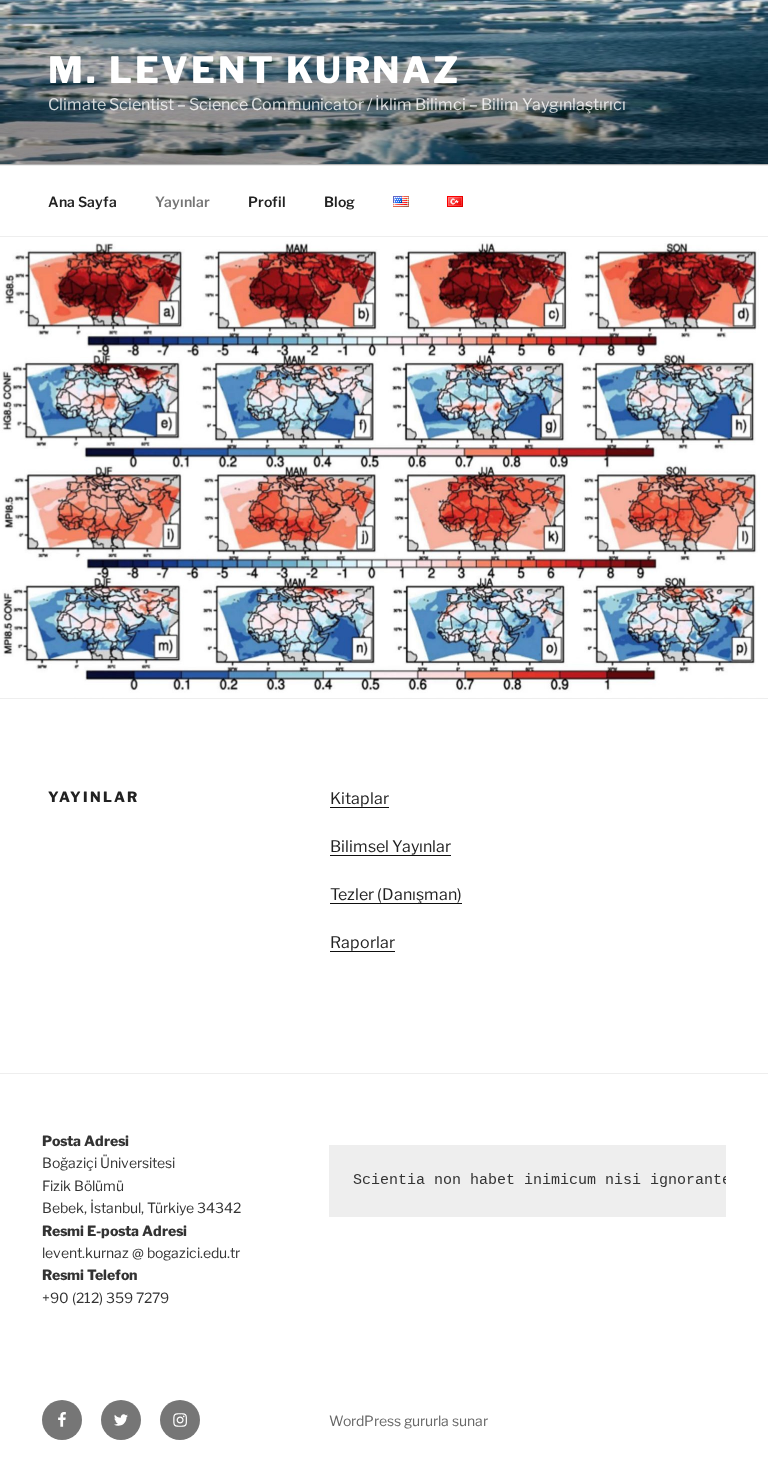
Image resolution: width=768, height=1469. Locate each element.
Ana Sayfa (82, 201)
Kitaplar (359, 798)
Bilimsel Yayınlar (390, 846)
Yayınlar (182, 201)
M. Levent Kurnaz (254, 70)
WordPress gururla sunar (408, 1420)
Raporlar (362, 942)
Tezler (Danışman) (396, 894)
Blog (339, 201)
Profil (267, 201)
